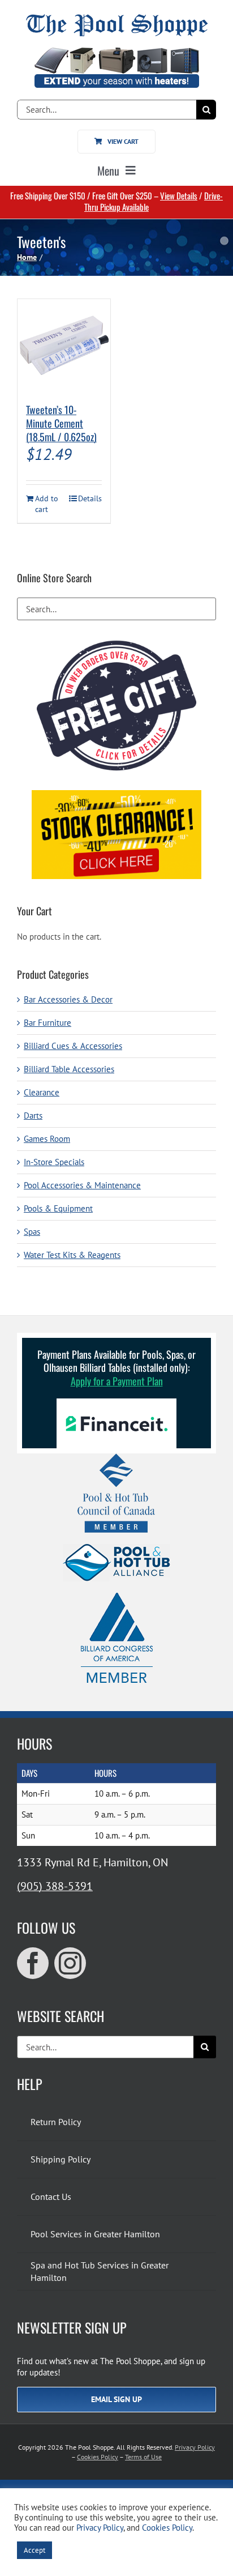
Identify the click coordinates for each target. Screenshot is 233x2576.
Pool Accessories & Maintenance (82, 1185)
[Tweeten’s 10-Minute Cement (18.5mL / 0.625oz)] (64, 346)
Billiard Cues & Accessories (73, 1046)
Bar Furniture (48, 1023)
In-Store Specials (54, 1162)
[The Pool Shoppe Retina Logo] (117, 18)
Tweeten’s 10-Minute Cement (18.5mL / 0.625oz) (61, 423)
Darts (33, 1116)
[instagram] (70, 1963)
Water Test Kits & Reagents (72, 1255)
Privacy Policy (195, 2447)
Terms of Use (143, 2457)
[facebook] (33, 1963)
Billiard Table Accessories (69, 1069)
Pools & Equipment (58, 1208)
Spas (32, 1232)
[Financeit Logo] (116, 1403)
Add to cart (47, 504)
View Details (179, 195)
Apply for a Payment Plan (117, 1381)
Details (90, 498)
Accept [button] (34, 2550)
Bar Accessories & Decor (68, 999)
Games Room (47, 1139)
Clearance (42, 1092)
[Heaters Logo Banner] (116, 52)
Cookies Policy (98, 2457)
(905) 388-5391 (55, 1886)
